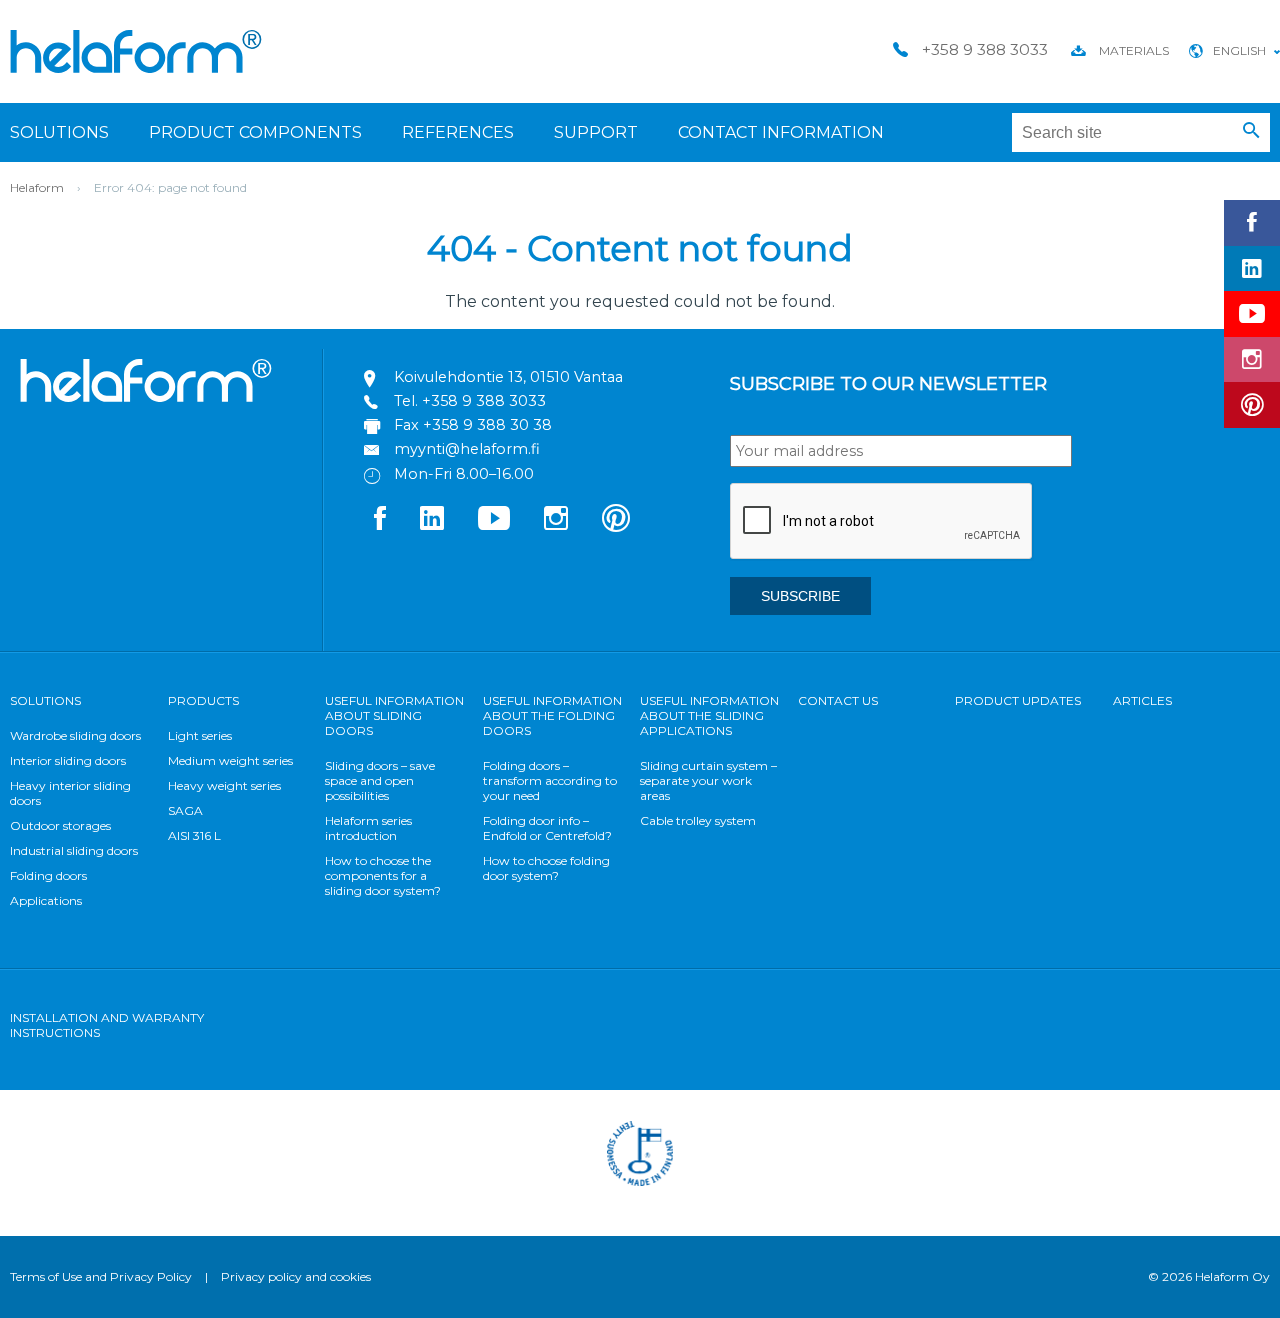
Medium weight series (230, 760)
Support (596, 132)
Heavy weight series (224, 785)
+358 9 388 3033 (484, 401)
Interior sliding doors (68, 760)
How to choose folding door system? (546, 868)
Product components (255, 132)
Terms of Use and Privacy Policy (101, 1276)
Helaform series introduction (368, 828)
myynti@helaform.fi (467, 449)
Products (203, 700)
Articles (1142, 700)
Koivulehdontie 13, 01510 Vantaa (508, 377)
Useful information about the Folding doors (552, 715)
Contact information (781, 132)
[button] (1251, 131)
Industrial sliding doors (74, 850)
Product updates (1018, 700)
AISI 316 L (194, 835)
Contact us (838, 700)
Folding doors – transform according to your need (550, 780)
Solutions (59, 132)
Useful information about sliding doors (394, 715)
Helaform (136, 51)
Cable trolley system (698, 820)
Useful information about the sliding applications (709, 715)
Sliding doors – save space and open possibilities (380, 780)
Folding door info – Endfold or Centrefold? (547, 828)
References (458, 132)
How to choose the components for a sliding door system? (383, 875)
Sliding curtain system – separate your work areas (708, 780)
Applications (46, 900)
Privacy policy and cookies (296, 1276)
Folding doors (48, 875)
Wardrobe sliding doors (75, 735)
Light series (200, 735)
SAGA (185, 810)
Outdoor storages (60, 825)
